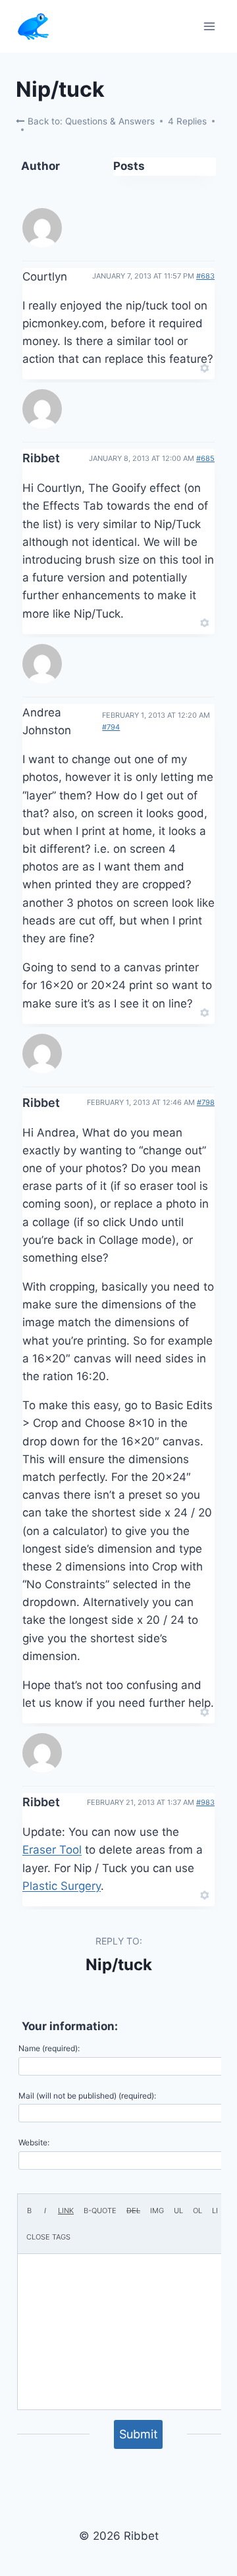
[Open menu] (209, 26)
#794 (111, 727)
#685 (205, 458)
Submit (139, 2434)
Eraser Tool (52, 1850)
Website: (34, 2142)
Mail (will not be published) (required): (87, 2096)
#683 (205, 276)
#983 (205, 1802)
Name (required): (49, 2048)
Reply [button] (182, 367)
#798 (206, 1102)
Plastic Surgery (62, 1886)
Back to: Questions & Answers (90, 121)
